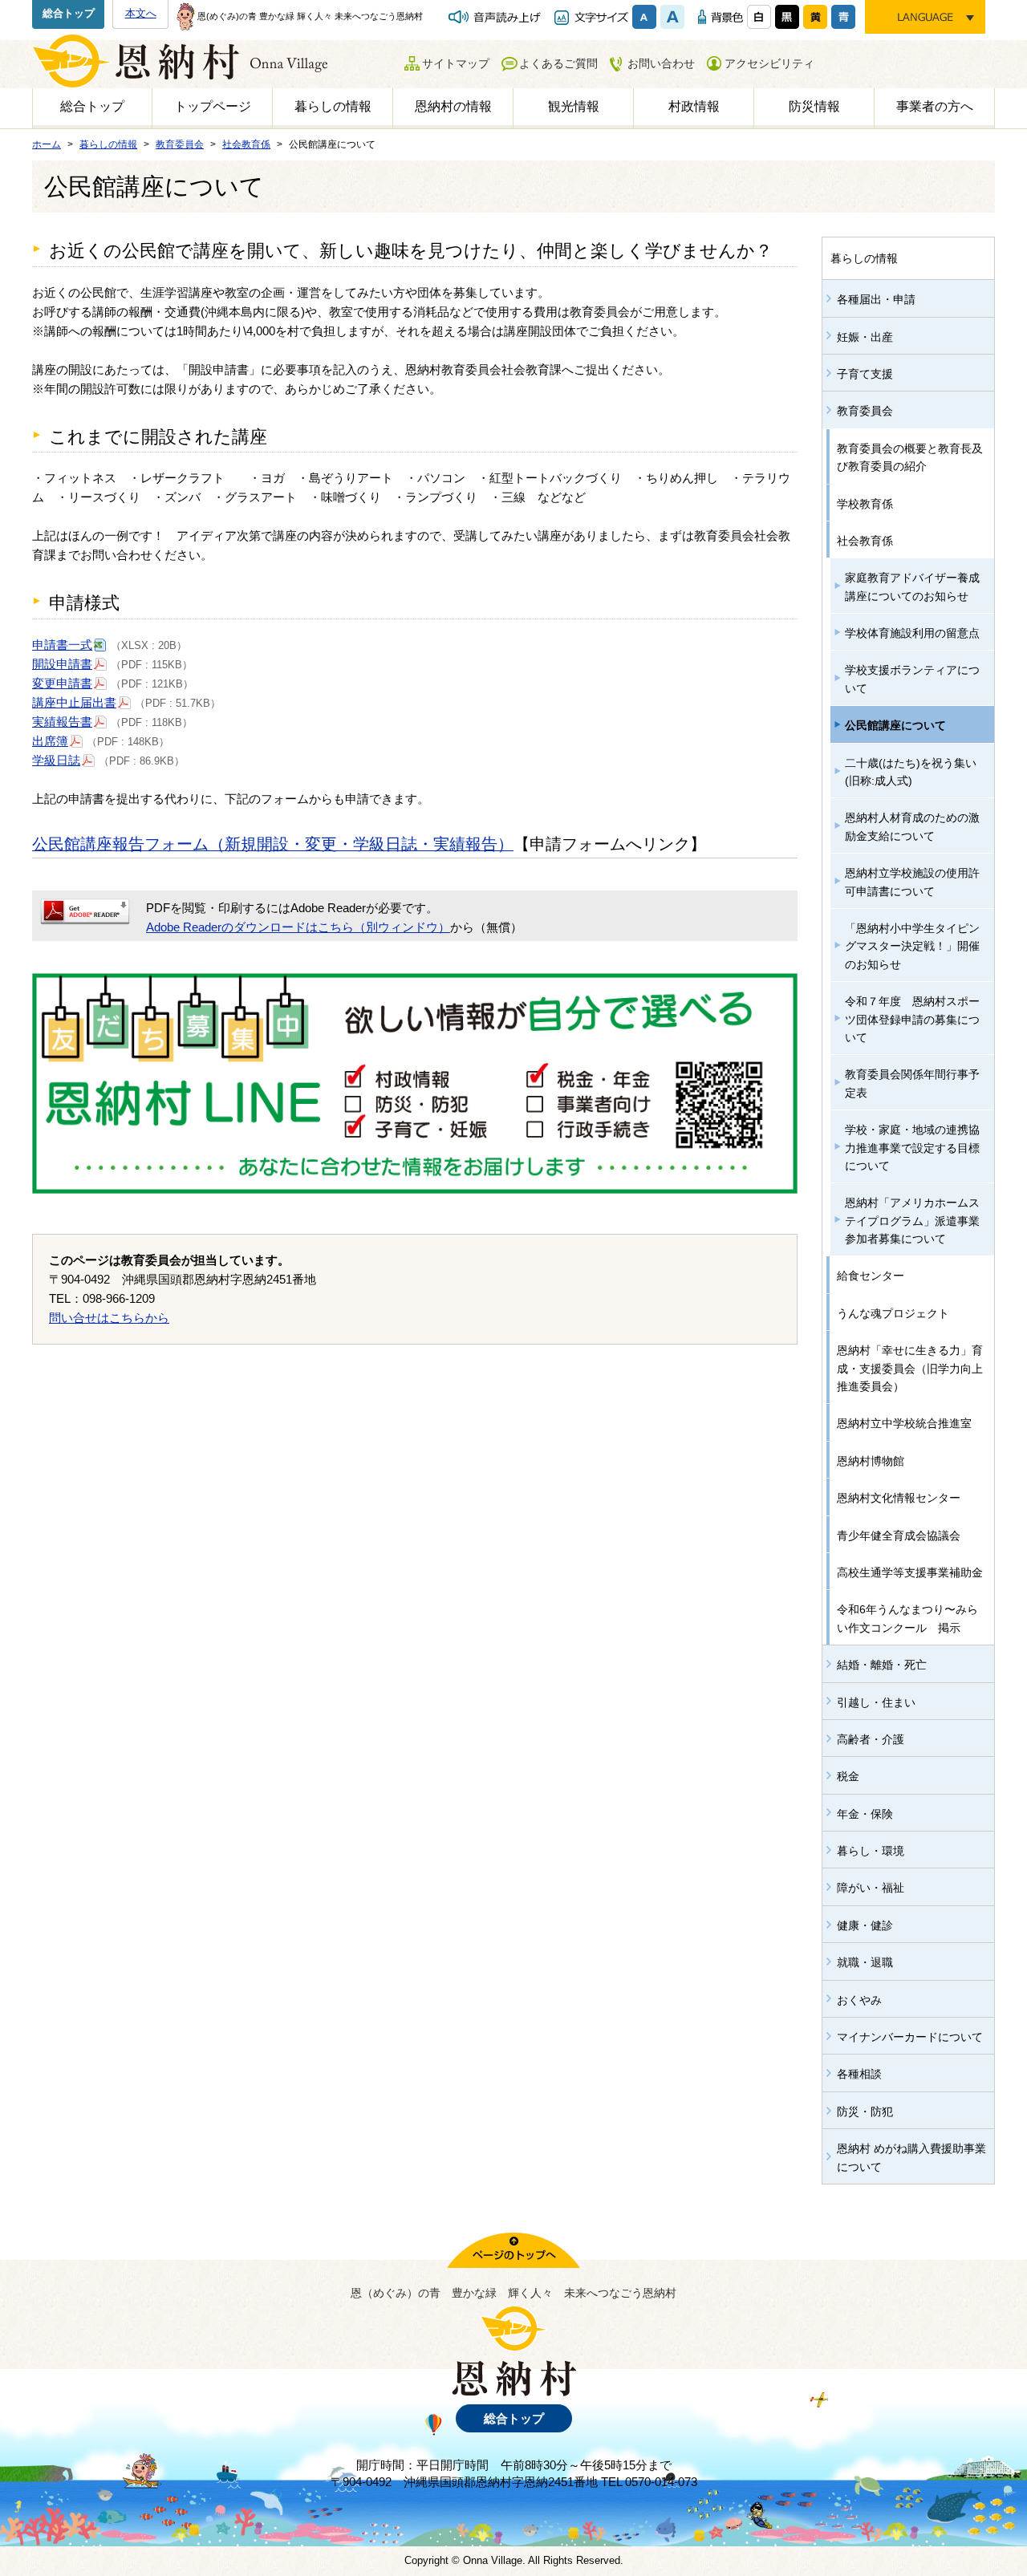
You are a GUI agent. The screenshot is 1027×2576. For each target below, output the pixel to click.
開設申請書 (62, 664)
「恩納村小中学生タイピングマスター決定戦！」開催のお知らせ (912, 946)
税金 (848, 1776)
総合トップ (69, 13)
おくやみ (859, 2000)
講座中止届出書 (74, 702)
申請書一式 (62, 645)
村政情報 (694, 106)
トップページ (213, 106)
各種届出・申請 (876, 299)
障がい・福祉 (871, 1888)
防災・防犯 (865, 2112)
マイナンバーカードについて (910, 2037)
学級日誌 (56, 760)
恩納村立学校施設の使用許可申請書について (912, 882)
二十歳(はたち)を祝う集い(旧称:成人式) (911, 772)
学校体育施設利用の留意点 (912, 633)
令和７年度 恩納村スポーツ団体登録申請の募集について (912, 1019)
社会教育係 (865, 541)
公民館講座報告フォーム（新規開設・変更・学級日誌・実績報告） (273, 844)
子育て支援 (865, 374)
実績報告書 (62, 722)
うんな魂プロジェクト (893, 1313)
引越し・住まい (876, 1702)
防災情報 (814, 106)
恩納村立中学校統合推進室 (904, 1423)
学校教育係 (865, 504)
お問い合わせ (661, 63)
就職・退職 (865, 1962)
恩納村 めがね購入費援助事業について (911, 2157)
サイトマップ (456, 63)
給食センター (871, 1276)
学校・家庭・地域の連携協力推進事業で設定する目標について (912, 1148)
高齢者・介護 (871, 1739)
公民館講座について (895, 725)
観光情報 (574, 106)
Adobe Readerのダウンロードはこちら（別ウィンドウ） (298, 927)
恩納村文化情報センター (899, 1498)
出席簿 (50, 741)
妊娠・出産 (865, 337)
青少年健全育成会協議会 (899, 1535)
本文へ (141, 13)
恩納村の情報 (453, 106)
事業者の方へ (935, 106)
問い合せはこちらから (109, 1318)
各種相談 (859, 2074)
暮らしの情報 (333, 106)
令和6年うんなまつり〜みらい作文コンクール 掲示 (907, 1618)
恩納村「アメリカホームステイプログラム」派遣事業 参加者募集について (918, 1221)
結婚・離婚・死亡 (882, 1665)
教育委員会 (865, 411)
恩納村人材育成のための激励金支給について (912, 826)
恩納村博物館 (871, 1461)
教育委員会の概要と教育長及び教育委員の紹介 (910, 457)
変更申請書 (62, 683)
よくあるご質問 (558, 63)
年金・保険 (865, 1814)
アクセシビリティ (769, 63)
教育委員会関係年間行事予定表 (912, 1083)
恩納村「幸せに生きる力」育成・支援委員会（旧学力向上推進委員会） (910, 1368)
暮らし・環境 (871, 1851)
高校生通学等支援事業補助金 (910, 1572)
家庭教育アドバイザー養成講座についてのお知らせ (912, 586)
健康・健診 (865, 1925)
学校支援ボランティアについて (912, 679)
